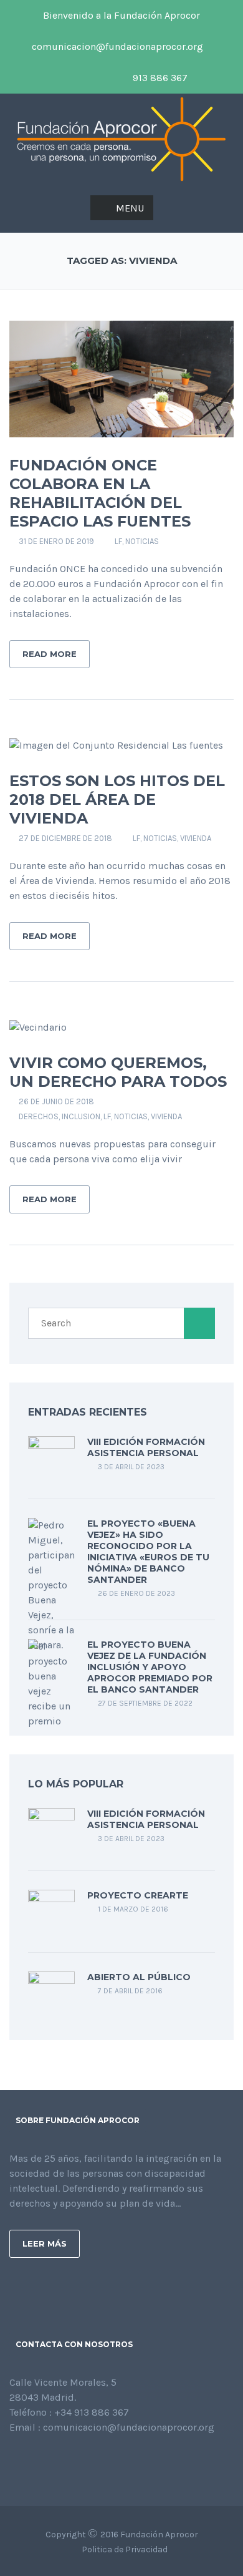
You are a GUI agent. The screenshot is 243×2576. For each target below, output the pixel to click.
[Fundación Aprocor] (121, 138)
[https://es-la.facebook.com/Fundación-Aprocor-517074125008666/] (13, 2461)
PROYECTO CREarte (138, 1895)
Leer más (45, 2243)
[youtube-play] (80, 78)
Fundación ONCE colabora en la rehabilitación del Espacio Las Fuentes (100, 493)
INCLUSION (81, 1116)
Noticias (142, 541)
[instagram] (102, 78)
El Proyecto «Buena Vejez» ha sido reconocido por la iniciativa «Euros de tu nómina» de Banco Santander (148, 1552)
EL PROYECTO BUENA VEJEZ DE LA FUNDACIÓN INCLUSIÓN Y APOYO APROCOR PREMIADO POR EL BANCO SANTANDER (150, 1667)
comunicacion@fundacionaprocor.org (116, 46)
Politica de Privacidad (125, 2549)
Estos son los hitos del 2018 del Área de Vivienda (117, 800)
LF (118, 541)
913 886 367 (159, 78)
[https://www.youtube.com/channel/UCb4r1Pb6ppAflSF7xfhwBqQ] (73, 2461)
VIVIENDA (196, 838)
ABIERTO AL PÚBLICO (139, 1977)
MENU (130, 208)
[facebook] (221, 47)
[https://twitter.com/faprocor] (33, 2461)
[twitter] (59, 78)
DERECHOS (39, 1116)
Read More (50, 654)
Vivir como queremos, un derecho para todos (118, 1072)
